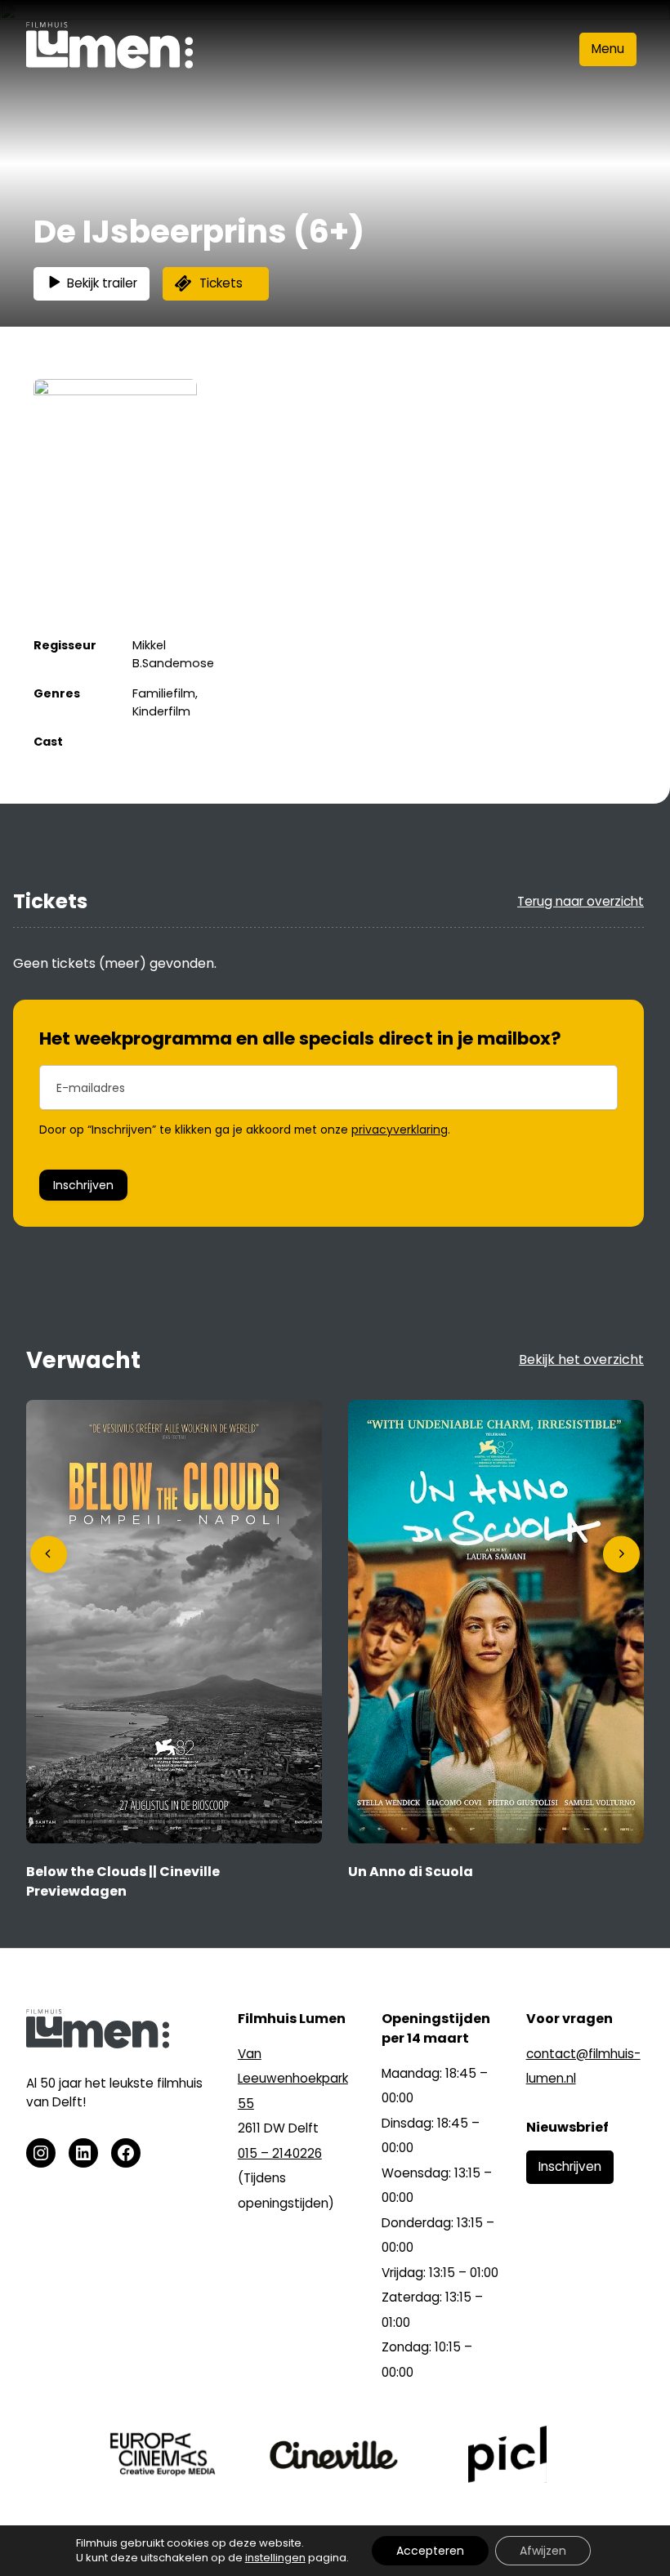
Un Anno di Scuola (411, 1872)
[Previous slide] (49, 1554)
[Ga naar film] (174, 1839)
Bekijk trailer (102, 283)
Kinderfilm (161, 711)
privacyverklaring (400, 1130)
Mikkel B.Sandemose (173, 654)
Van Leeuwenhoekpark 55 (293, 2079)
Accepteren (430, 2551)
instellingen (275, 2558)
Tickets (221, 283)
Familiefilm (164, 693)
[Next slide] (621, 1554)
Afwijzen (543, 2551)
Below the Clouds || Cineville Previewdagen (123, 1881)
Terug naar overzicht (581, 901)
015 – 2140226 (280, 2153)
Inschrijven (83, 1185)
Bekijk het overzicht (581, 1359)
